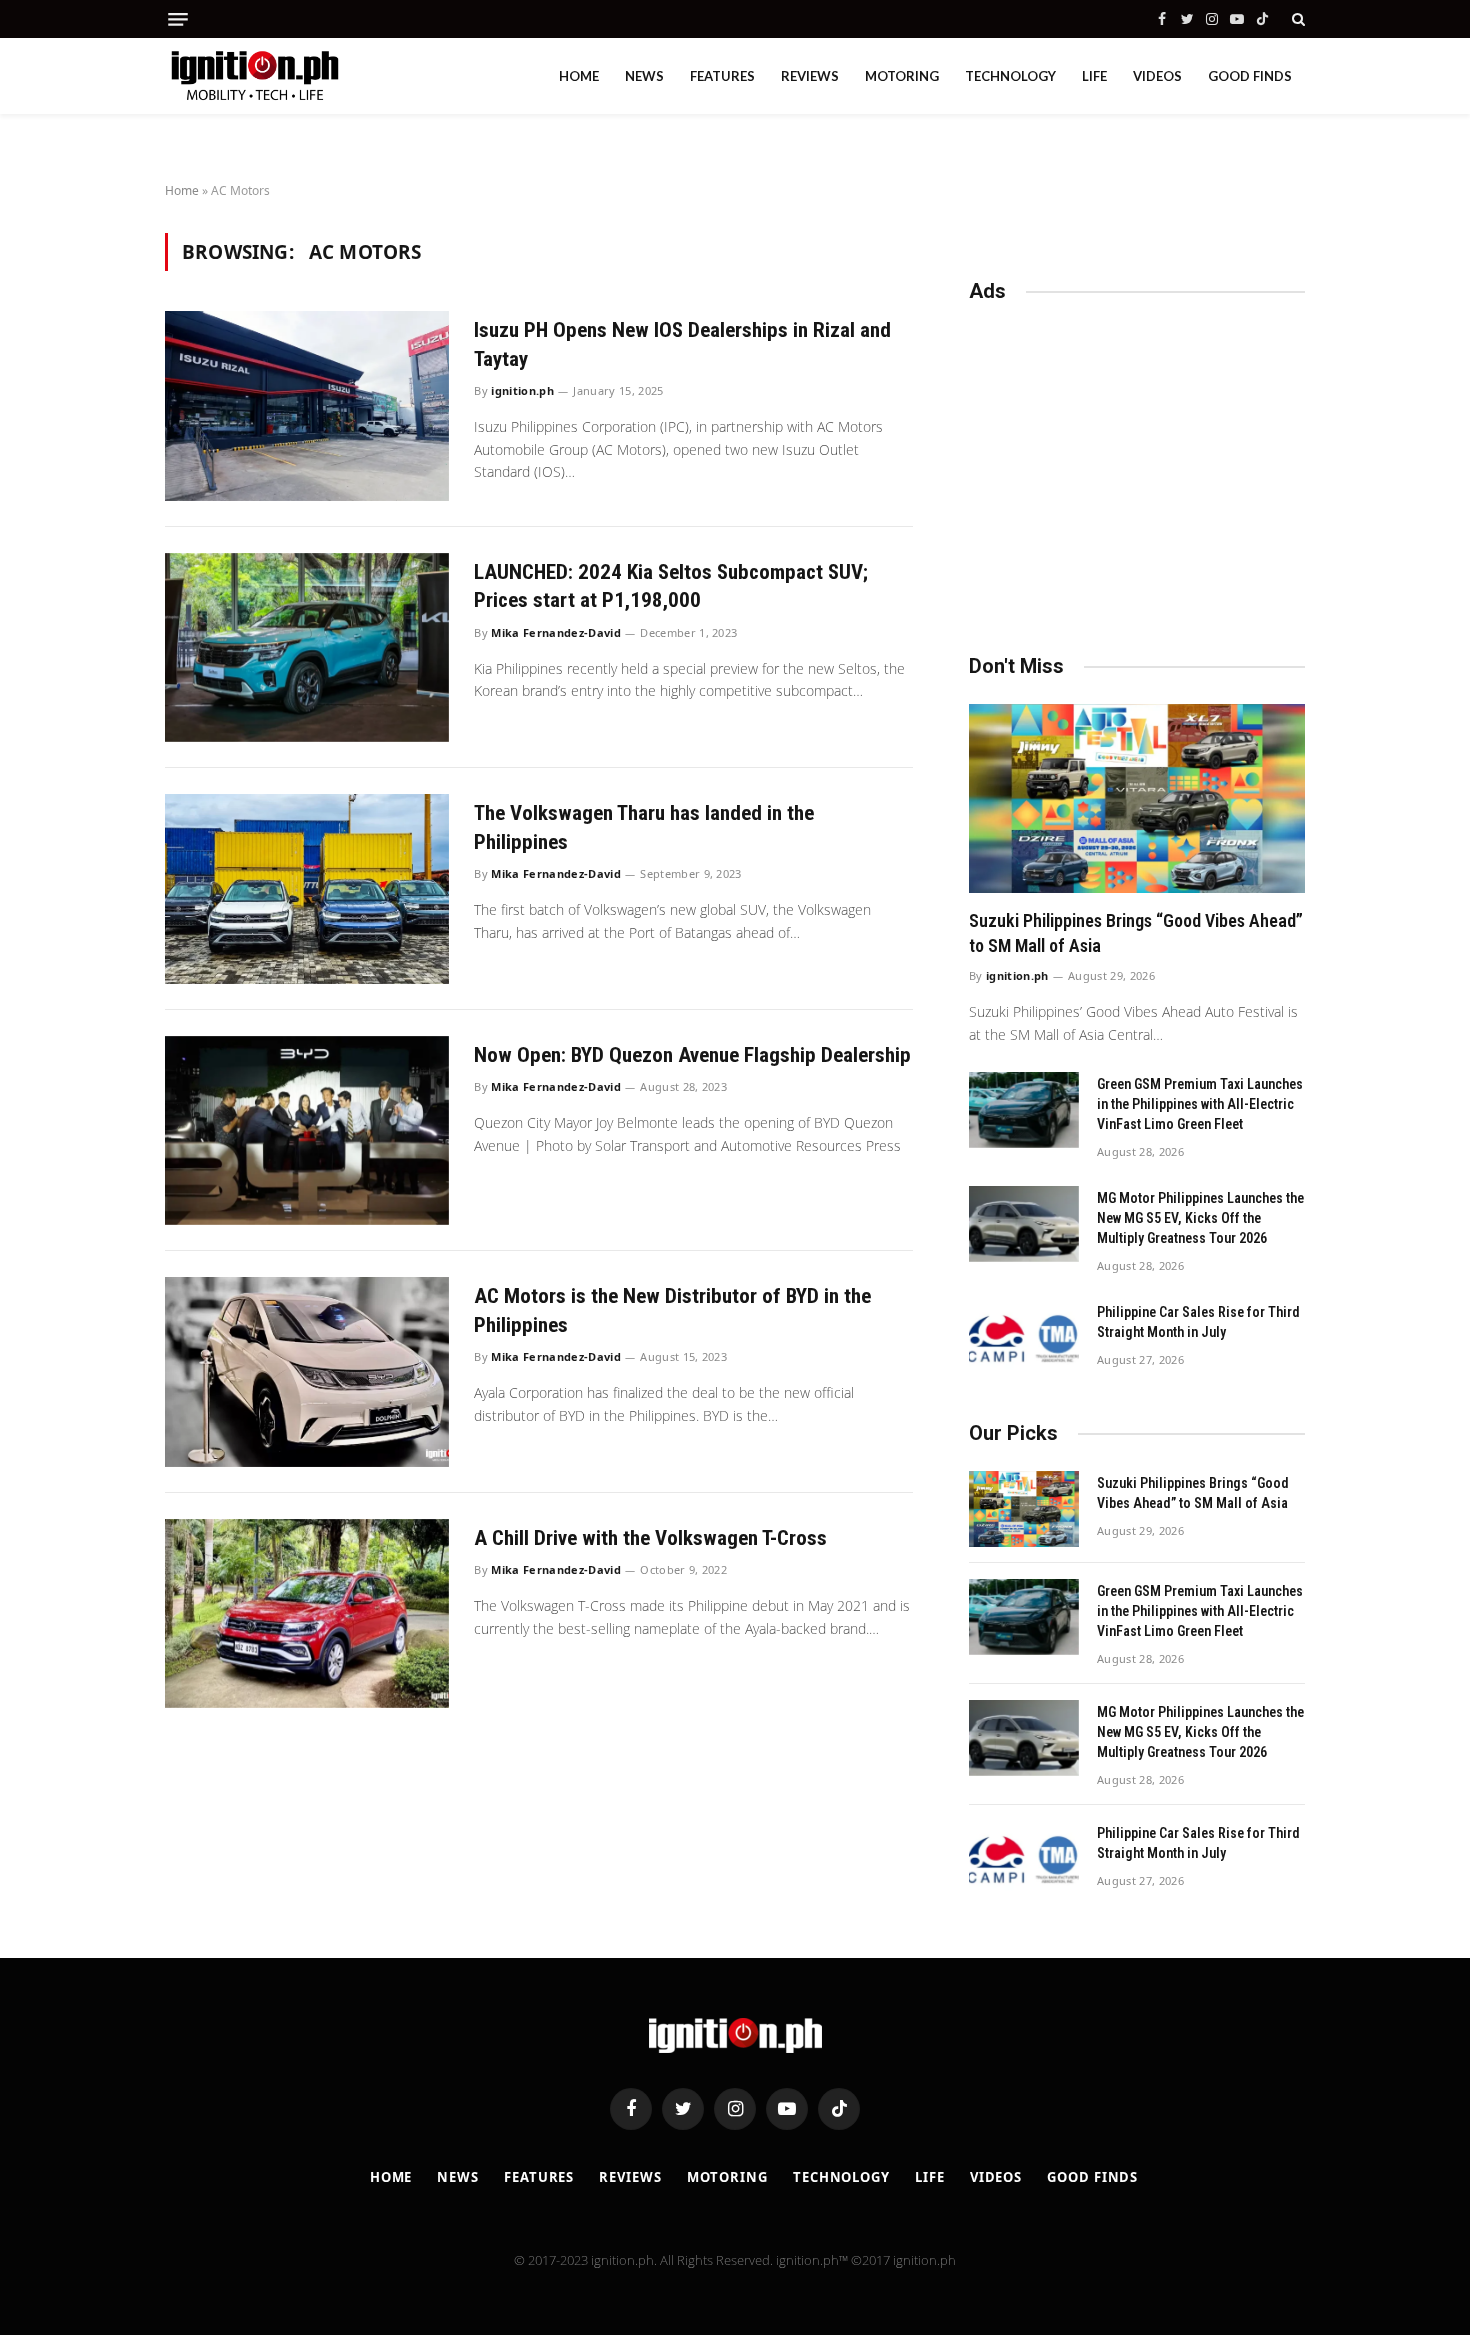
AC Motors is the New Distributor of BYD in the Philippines (672, 1310)
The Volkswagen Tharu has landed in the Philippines (644, 827)
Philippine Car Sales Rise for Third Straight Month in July (1198, 1322)
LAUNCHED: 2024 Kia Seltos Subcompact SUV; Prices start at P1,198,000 (671, 586)
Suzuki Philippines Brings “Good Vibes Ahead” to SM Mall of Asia (1136, 932)
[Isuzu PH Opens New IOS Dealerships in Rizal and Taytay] (307, 405)
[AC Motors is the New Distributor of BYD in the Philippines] (307, 1371)
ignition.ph (522, 390)
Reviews (810, 76)
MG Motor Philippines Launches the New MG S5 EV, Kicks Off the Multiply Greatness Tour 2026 (1200, 1218)
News (644, 76)
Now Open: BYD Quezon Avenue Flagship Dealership (692, 1055)
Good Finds (1250, 76)
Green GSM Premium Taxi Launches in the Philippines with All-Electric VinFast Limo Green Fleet (1200, 1104)
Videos (1157, 76)
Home (579, 76)
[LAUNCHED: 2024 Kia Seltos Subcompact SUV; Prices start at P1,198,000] (307, 647)
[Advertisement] (1137, 469)
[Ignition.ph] (254, 76)
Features (722, 76)
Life (1094, 76)
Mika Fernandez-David (556, 632)
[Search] (1296, 19)
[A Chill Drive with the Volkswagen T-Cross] (307, 1613)
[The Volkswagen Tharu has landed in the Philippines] (307, 888)
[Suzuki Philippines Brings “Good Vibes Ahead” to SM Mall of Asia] (1137, 798)
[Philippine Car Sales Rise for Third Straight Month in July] (1024, 1338)
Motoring (902, 76)
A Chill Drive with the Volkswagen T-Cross (650, 1538)
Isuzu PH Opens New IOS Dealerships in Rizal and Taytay (682, 344)
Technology (1010, 76)
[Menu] (178, 19)
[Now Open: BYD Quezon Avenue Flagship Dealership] (307, 1130)
